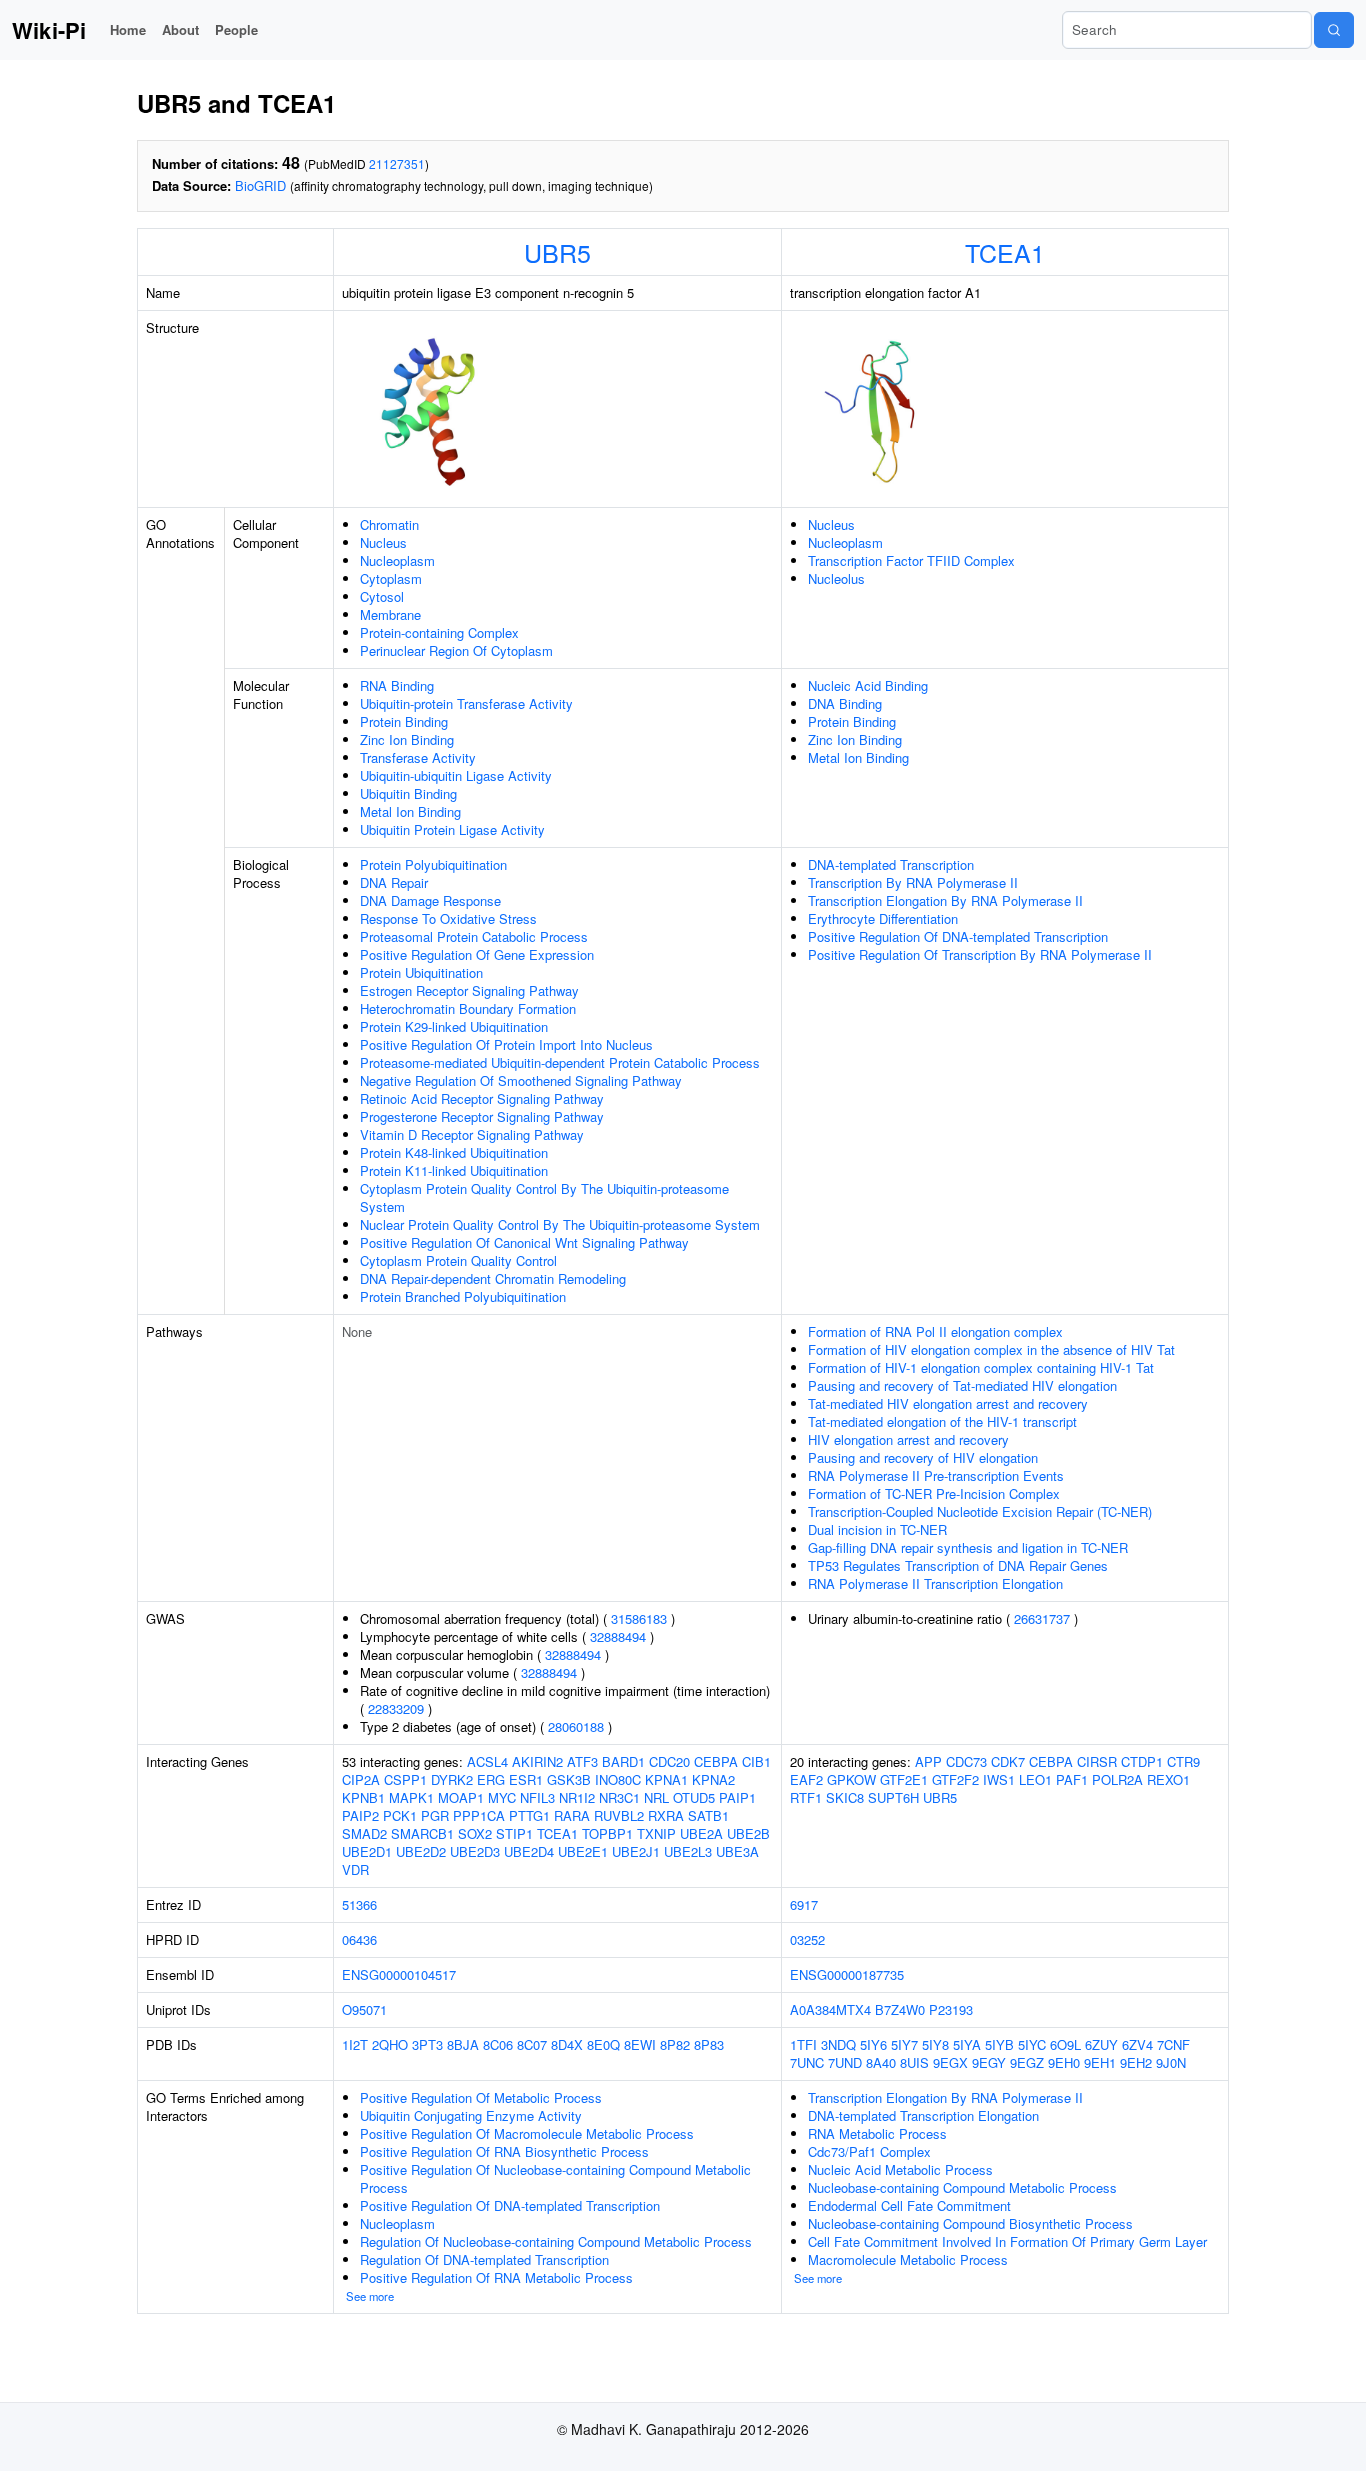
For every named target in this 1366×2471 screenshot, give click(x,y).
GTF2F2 (955, 1779)
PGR (435, 1815)
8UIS (914, 2062)
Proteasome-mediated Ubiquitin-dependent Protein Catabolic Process (560, 1062)
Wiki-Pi (49, 30)
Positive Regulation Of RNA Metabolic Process (496, 2277)
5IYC (1032, 2044)
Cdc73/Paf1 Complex (869, 2151)
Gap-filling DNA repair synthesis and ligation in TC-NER (968, 1547)
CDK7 (1008, 1761)
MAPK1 (411, 1797)
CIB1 (756, 1761)
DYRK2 (452, 1779)
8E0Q (603, 2044)
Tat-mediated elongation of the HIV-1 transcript (942, 1421)
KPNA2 (713, 1779)
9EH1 (1100, 2062)
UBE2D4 (529, 1851)
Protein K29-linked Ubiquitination (454, 1026)
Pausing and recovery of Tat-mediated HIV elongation (962, 1385)
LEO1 (1035, 1779)
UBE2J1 (636, 1851)
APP (928, 1761)
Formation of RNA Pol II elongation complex (935, 1331)
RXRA (666, 1815)
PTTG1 (529, 1815)
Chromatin (389, 524)
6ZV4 (1137, 2044)
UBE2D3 (475, 1851)
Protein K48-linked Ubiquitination (454, 1152)
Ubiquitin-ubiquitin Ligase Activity (456, 775)
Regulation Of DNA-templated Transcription (484, 2259)
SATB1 (708, 1815)
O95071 (364, 2009)
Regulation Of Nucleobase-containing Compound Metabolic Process (556, 2241)
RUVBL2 (619, 1815)
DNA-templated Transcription (891, 864)
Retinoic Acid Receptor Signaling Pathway (482, 1098)
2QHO (390, 2044)
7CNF (1173, 2044)
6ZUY (1101, 2044)
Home (128, 29)
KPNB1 (363, 1797)
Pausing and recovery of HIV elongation (923, 1457)
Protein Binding (404, 721)
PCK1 (400, 1815)
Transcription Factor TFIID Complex (911, 560)
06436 (359, 1939)
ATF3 (582, 1761)
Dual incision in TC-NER (877, 1529)
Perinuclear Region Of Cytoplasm (456, 650)
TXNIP (656, 1833)
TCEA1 (1005, 252)
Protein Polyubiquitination (433, 864)
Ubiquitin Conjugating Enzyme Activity (471, 2115)
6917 (804, 1904)
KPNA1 (666, 1779)
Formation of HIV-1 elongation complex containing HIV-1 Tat (981, 1367)
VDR (355, 1869)
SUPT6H (893, 1797)
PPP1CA (479, 1815)
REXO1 (1168, 1779)
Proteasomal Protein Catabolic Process (474, 936)
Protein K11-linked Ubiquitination (454, 1170)
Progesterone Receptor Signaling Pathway (482, 1116)
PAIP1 (737, 1797)
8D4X (567, 2044)
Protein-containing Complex (439, 632)
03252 (807, 1939)
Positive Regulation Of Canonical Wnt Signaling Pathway (524, 1242)
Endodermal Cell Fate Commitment (909, 2205)
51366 (359, 1904)
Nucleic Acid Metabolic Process (900, 2169)
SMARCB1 (422, 1833)
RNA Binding (397, 685)
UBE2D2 (421, 1851)
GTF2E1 (904, 1779)
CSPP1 (405, 1779)
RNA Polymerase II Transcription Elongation (935, 1583)
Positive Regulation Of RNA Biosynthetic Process (504, 2151)
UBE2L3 (688, 1851)
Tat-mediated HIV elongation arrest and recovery (948, 1403)
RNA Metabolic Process (877, 2133)
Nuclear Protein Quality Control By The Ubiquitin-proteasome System (560, 1224)
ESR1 (526, 1779)
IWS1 (999, 1779)
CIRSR (1097, 1761)
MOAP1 (461, 1797)
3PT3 (427, 2044)
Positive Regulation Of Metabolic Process (481, 2097)
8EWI (640, 2044)
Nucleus (383, 542)
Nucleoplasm (397, 560)
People (236, 29)
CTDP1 (1142, 1761)
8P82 (675, 2044)
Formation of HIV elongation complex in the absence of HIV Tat (991, 1349)
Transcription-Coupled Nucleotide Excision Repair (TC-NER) (980, 1511)
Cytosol (382, 596)
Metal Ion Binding (410, 811)
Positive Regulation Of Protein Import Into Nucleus (506, 1044)
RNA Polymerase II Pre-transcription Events (936, 1475)
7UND (845, 2062)
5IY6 (873, 2044)
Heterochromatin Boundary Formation (468, 1008)
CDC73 (966, 1761)
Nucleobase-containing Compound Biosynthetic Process (970, 2223)
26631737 (1042, 1618)
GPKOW (851, 1779)
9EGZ (1027, 2062)
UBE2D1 (367, 1851)
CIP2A (361, 1779)
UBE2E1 (583, 1851)
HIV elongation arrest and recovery (908, 1439)
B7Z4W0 (900, 2009)
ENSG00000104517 (399, 1974)
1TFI (803, 2044)
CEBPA (716, 1761)
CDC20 (669, 1761)
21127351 (397, 163)
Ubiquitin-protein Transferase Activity (466, 703)
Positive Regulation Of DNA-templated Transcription (958, 936)
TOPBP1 (607, 1833)
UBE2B (748, 1833)
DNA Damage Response (430, 900)
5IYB (999, 2044)
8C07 (532, 2044)
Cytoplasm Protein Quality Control (458, 1260)
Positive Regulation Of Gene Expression (477, 954)
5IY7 (904, 2044)
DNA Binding (845, 703)
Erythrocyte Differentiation (883, 918)
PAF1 (1072, 1779)
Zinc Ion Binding (407, 739)
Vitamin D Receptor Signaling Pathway (472, 1134)
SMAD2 (364, 1833)
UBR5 (557, 252)
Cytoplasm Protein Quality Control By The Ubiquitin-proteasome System (544, 1197)
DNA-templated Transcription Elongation (923, 2115)
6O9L (1065, 2044)
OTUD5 (694, 1797)
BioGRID (260, 185)
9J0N (1171, 2062)
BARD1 (623, 1761)
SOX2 (475, 1833)
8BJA (463, 2044)
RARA (572, 1815)
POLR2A (1117, 1779)
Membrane (390, 614)
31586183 (639, 1618)
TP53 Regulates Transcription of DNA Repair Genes (958, 1565)
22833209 (396, 1708)
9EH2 (1136, 2062)
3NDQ (838, 2044)
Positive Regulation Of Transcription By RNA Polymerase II (980, 954)
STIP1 (514, 1833)
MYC (502, 1797)
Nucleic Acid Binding (868, 685)
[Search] (1334, 30)
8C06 (498, 2044)
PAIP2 (360, 1815)
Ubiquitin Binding (408, 793)
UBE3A (737, 1851)
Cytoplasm (391, 578)
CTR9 (1183, 1761)
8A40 (881, 2062)
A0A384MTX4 (830, 2009)
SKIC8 (845, 1797)
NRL (656, 1797)
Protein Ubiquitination (421, 972)
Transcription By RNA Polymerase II (913, 882)
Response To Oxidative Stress (448, 918)
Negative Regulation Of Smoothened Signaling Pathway (521, 1080)
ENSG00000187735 (847, 1974)
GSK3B (569, 1779)
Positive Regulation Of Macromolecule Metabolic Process (527, 2133)
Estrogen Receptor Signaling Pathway (469, 990)
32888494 (618, 1636)
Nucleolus (836, 578)
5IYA (967, 2044)
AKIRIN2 (537, 1761)
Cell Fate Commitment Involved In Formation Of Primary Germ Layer (1007, 2241)
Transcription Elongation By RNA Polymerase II (945, 900)
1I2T (355, 2044)
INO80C (618, 1779)
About (180, 29)
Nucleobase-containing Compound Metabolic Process (962, 2187)
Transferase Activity (418, 757)
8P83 (709, 2044)
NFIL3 (537, 1797)
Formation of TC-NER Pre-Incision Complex (934, 1493)
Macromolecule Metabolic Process (908, 2259)
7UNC (807, 2062)
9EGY (989, 2062)
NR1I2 (577, 1797)
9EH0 (1064, 2062)
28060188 (576, 1726)
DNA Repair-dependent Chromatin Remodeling (493, 1278)
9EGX (950, 2062)
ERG (491, 1779)
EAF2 (806, 1779)
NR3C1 (619, 1797)
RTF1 (806, 1797)
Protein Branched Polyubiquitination (463, 1296)
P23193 (951, 2009)
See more (370, 2296)
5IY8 (935, 2044)
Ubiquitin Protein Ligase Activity (452, 829)
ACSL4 (487, 1761)
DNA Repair (394, 882)
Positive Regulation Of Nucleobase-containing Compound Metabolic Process (555, 2178)
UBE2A (701, 1833)
